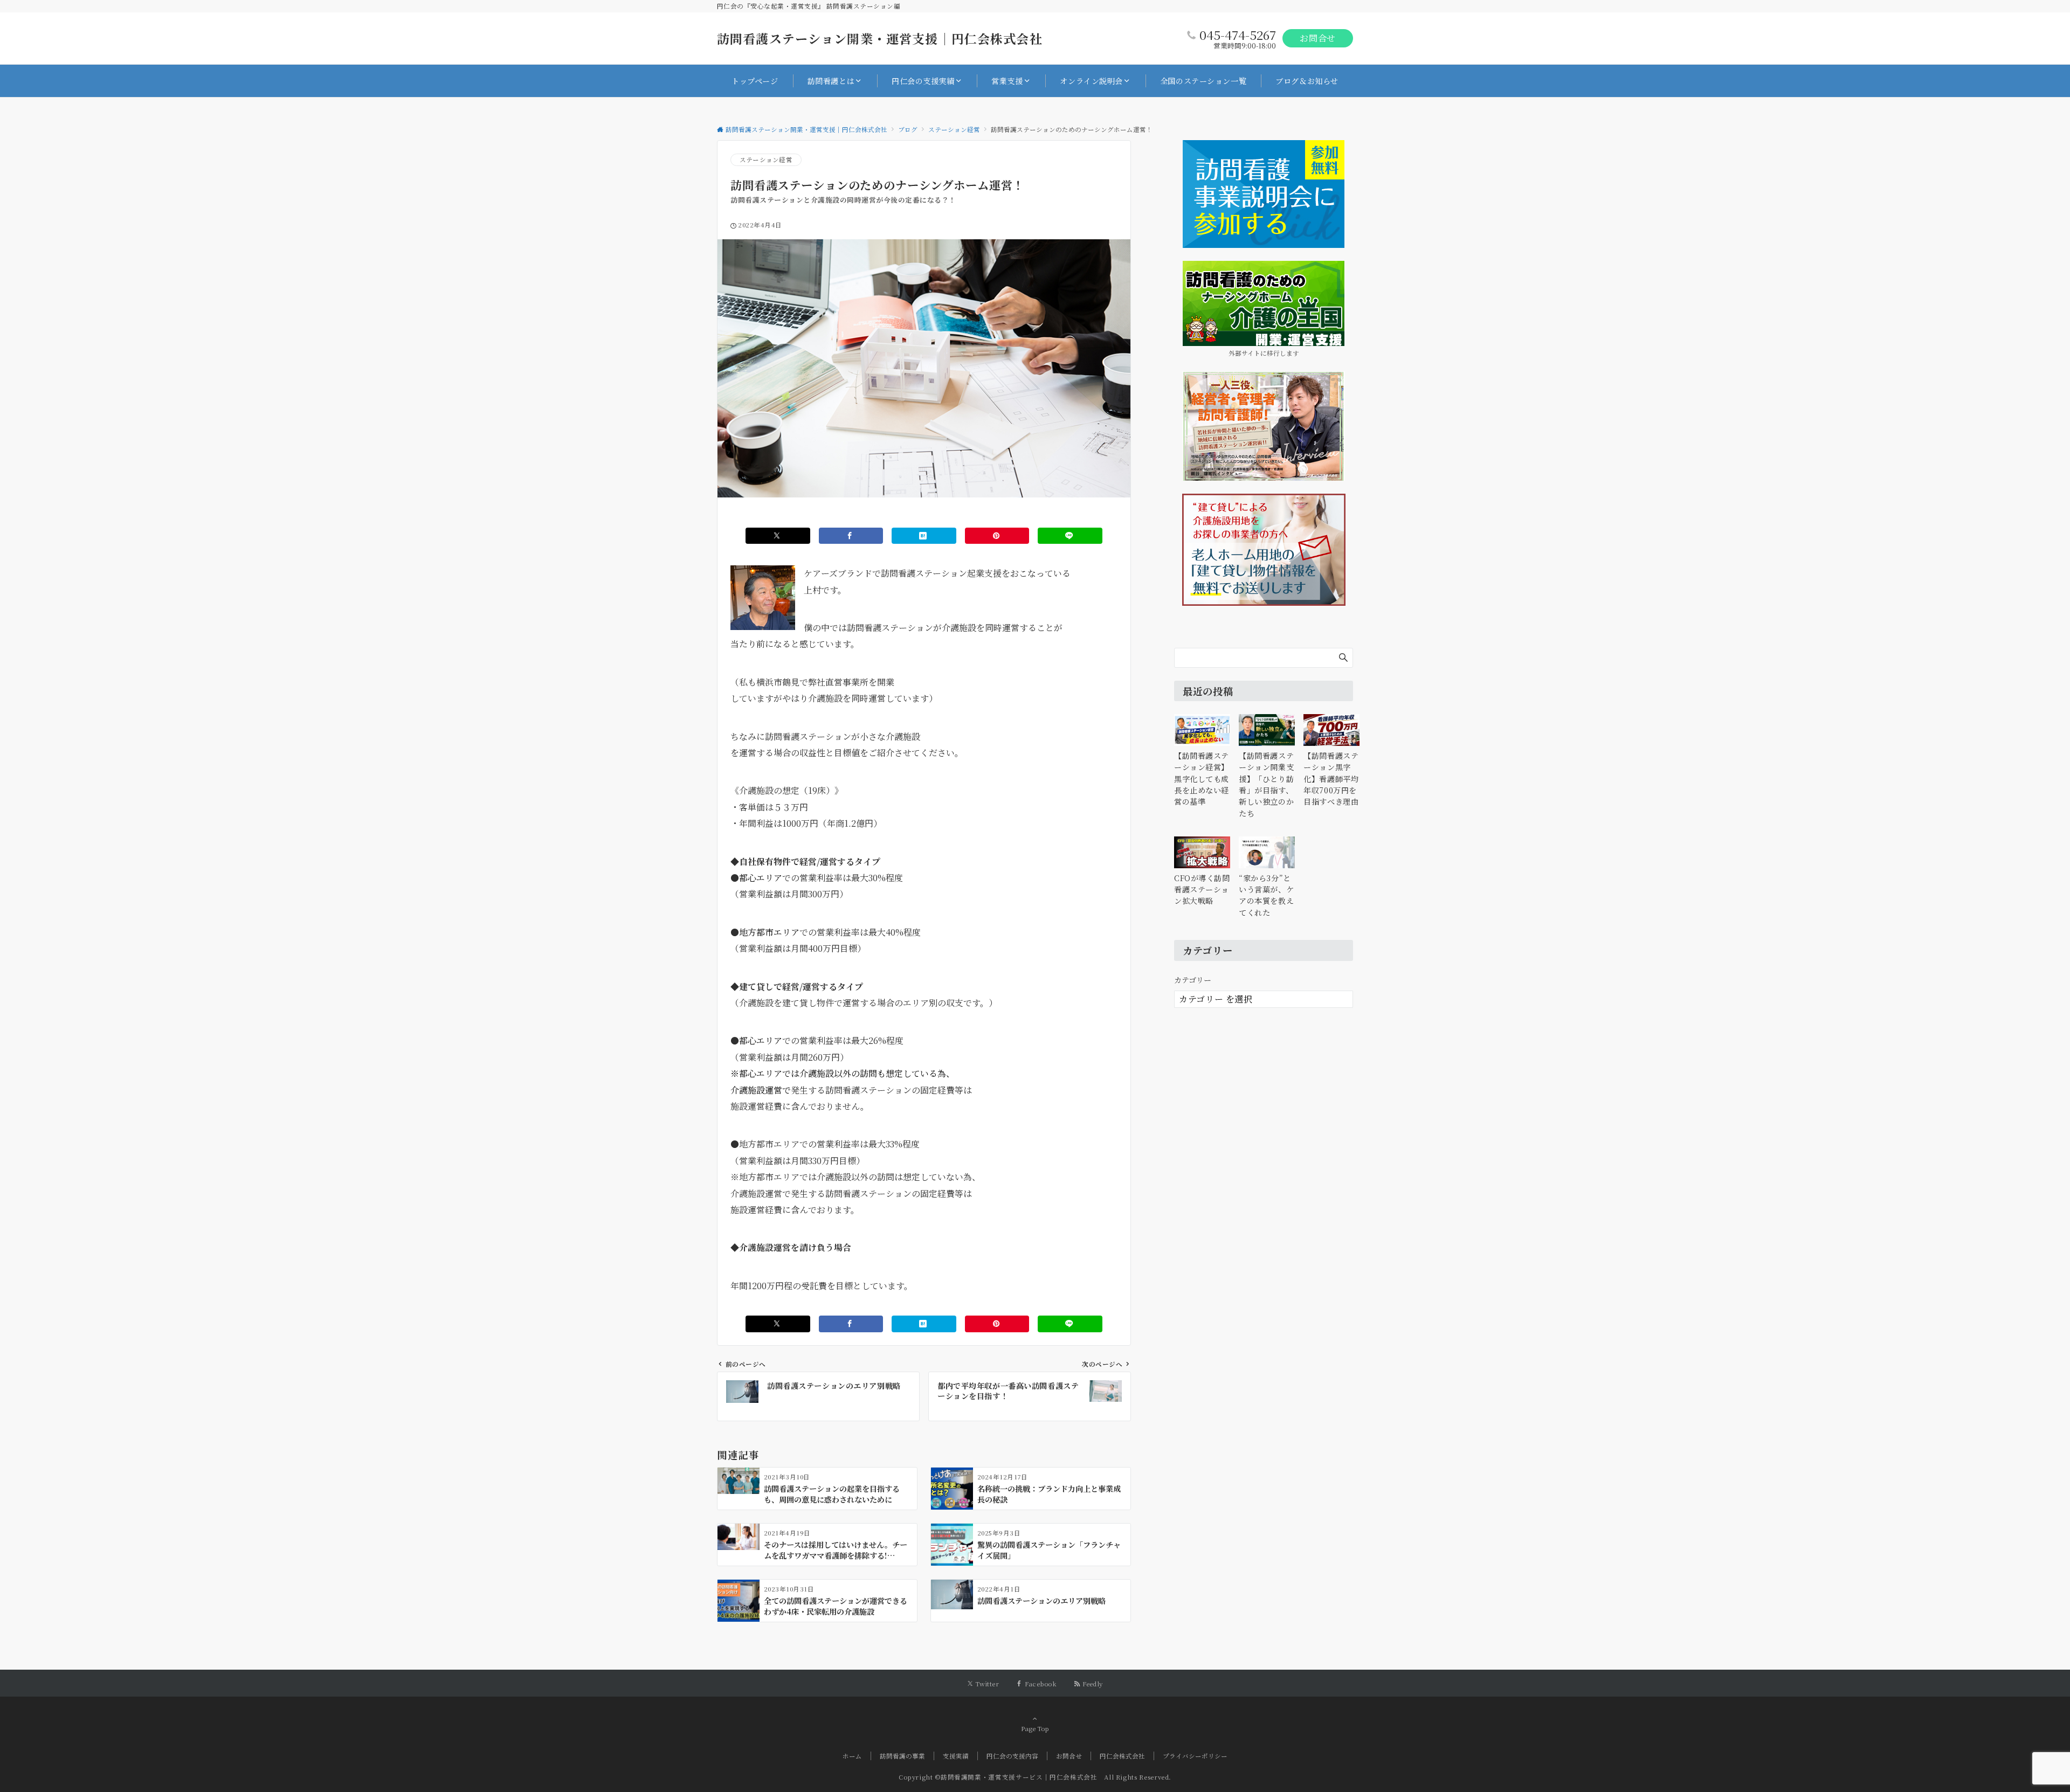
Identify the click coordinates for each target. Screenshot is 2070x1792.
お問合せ (1318, 38)
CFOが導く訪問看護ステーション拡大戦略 (1202, 890)
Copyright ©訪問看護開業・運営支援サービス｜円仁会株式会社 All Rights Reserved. (1035, 1777)
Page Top (1035, 1728)
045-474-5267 (1238, 35)
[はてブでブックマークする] (924, 536)
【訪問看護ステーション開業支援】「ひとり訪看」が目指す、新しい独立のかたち (1266, 784)
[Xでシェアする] (778, 536)
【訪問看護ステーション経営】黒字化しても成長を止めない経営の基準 (1202, 779)
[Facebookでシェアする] (851, 536)
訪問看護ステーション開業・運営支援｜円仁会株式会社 (880, 39)
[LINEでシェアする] (1070, 536)
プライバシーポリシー (1195, 1756)
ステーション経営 (766, 160)
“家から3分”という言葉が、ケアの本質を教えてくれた (1266, 895)
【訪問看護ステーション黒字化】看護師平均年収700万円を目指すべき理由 (1331, 779)
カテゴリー (1193, 980)
